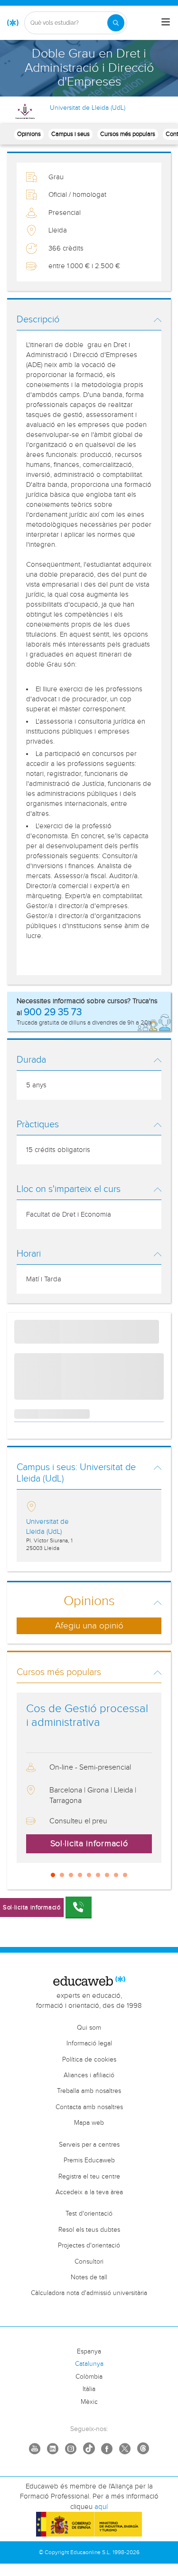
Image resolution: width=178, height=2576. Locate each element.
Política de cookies (89, 2060)
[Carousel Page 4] (80, 1875)
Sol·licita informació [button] (89, 1844)
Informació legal (89, 2043)
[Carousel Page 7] (107, 1875)
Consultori (89, 2262)
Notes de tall (89, 2277)
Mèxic (89, 2402)
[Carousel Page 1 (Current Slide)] (53, 1875)
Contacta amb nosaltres (89, 2107)
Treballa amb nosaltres (89, 2091)
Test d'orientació (89, 2214)
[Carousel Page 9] (125, 1875)
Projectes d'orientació (89, 2246)
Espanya (89, 2352)
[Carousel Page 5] (89, 1875)
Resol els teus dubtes (89, 2230)
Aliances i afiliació (89, 2075)
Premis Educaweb (89, 2160)
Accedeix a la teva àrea (89, 2192)
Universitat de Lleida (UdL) (88, 108)
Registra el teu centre (89, 2177)
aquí (101, 2507)
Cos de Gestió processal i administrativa (87, 1716)
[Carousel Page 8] (116, 1875)
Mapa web (89, 2123)
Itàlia (89, 2389)
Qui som (89, 2028)
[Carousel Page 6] (98, 1875)
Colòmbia (89, 2377)
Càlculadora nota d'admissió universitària (89, 2293)
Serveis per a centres (89, 2145)
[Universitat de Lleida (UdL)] (25, 111)
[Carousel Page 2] (62, 1875)
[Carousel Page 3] (71, 1875)
